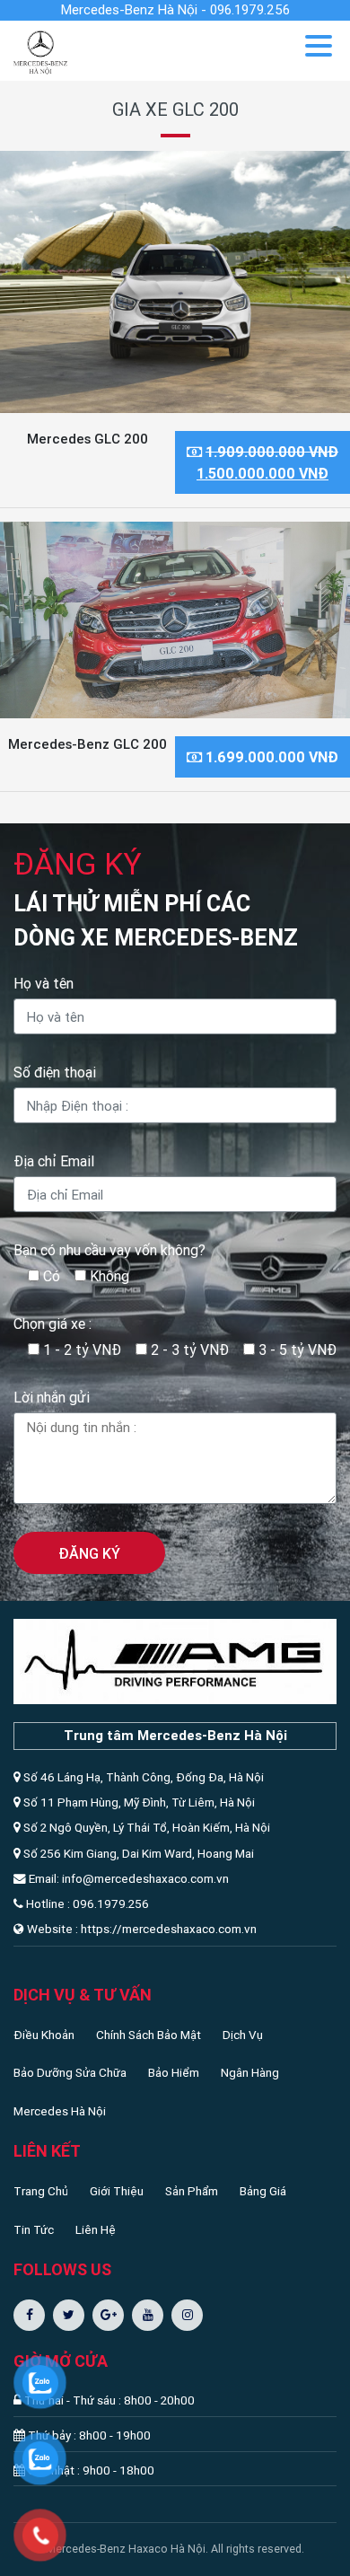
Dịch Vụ (243, 2035)
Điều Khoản (44, 2035)
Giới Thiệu (117, 2191)
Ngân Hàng (250, 2072)
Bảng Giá (263, 2191)
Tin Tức (34, 2229)
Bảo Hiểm (174, 2072)
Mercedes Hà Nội (60, 2111)
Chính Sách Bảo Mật (149, 2035)
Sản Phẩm (192, 2191)
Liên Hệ (96, 2229)
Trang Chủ (41, 2191)
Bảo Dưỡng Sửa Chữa (70, 2072)
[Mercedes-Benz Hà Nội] (40, 50)
